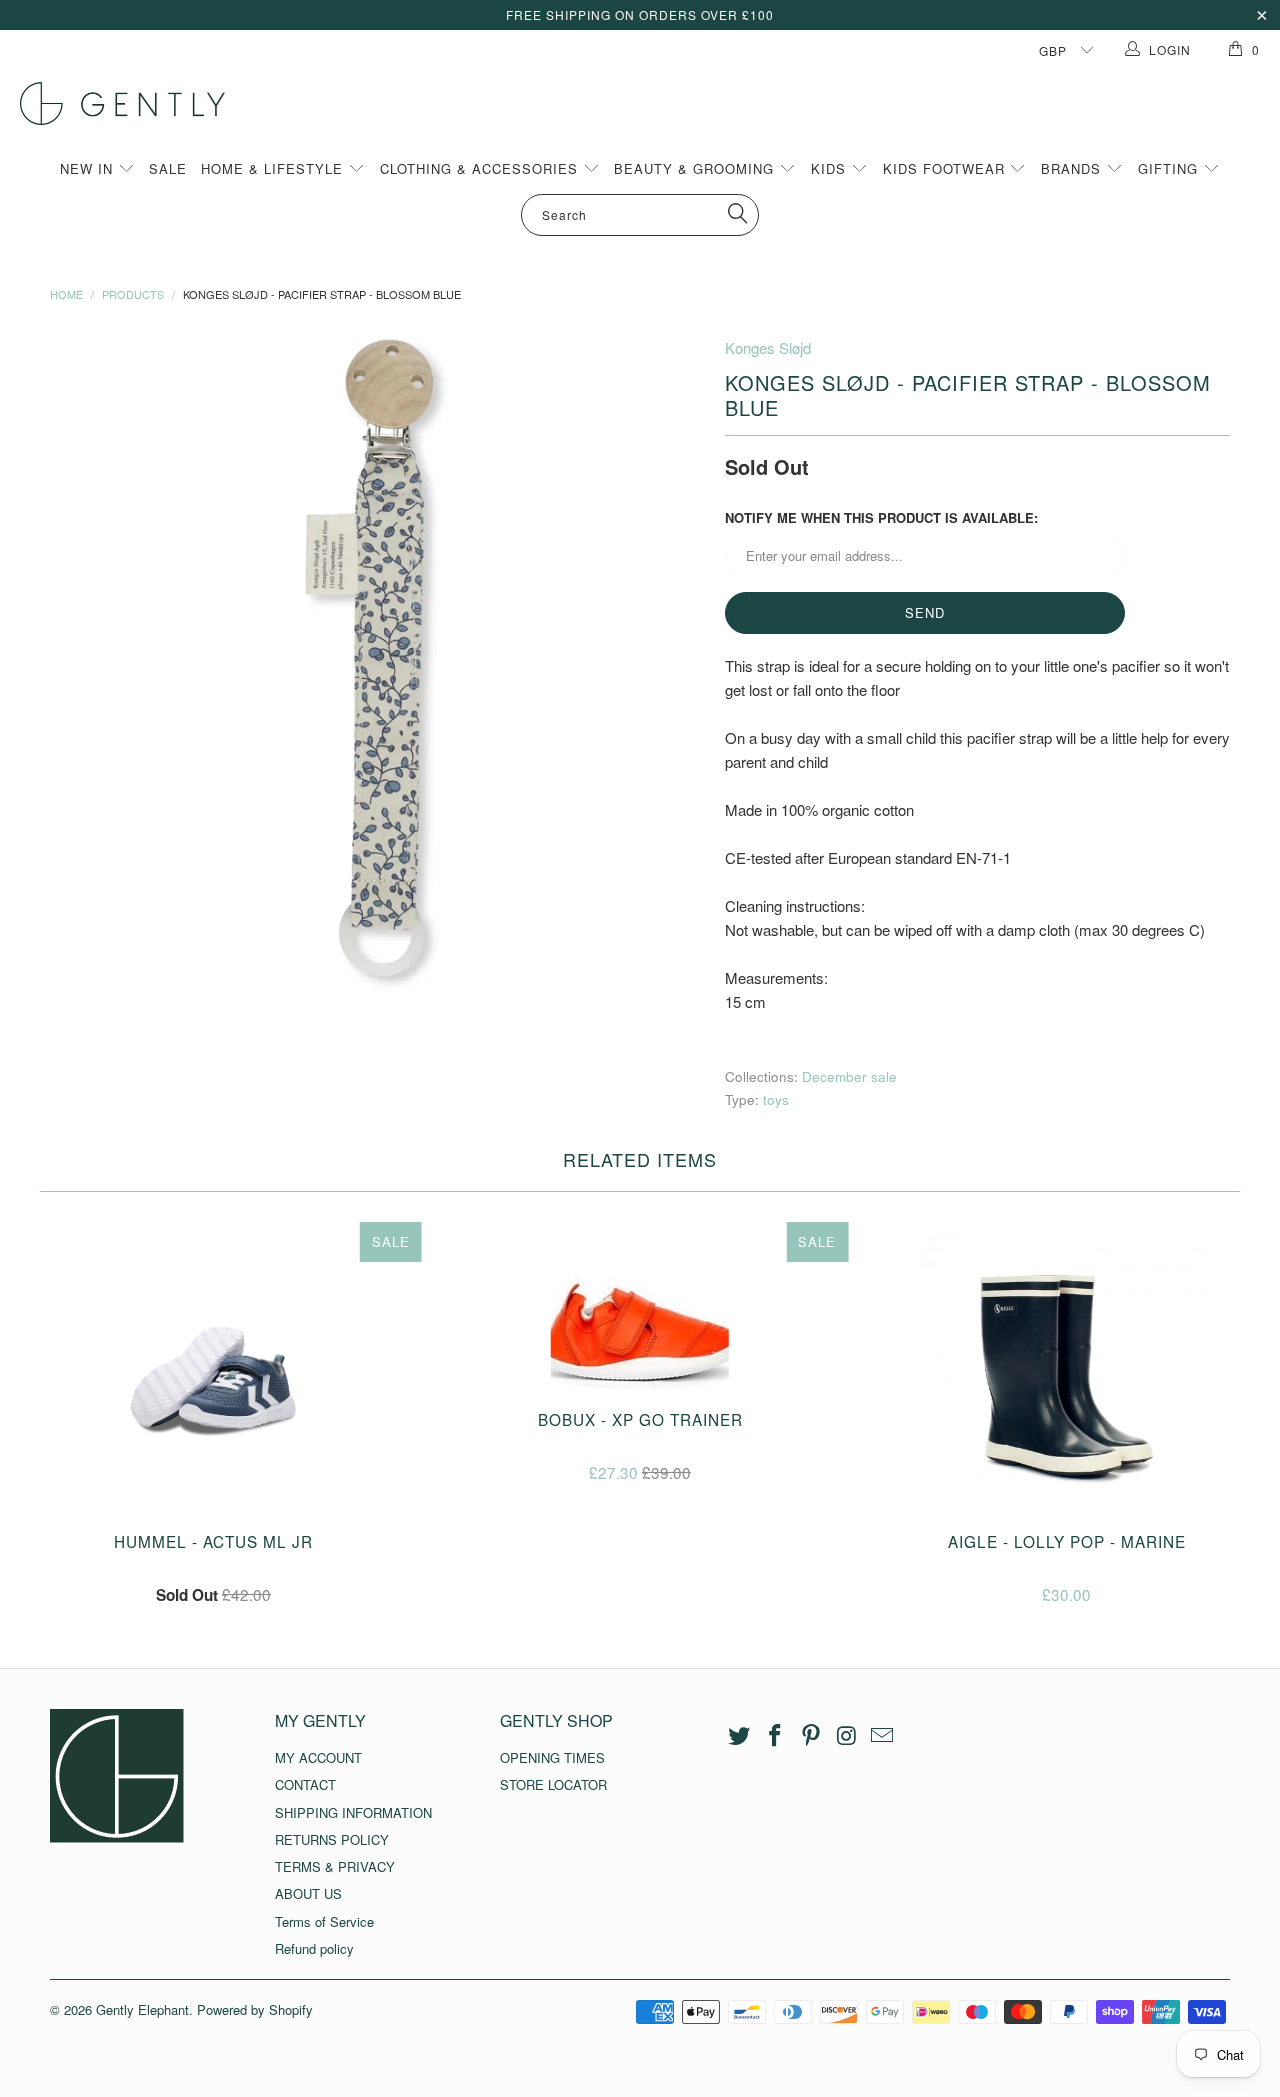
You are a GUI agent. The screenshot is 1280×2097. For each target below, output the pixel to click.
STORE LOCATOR (553, 1784)
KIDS (831, 168)
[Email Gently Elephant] (883, 1736)
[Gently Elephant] (650, 103)
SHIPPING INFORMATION (353, 1812)
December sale (849, 1076)
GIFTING (1170, 168)
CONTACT (305, 1784)
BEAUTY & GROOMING (696, 168)
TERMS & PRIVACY (335, 1866)
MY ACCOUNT (318, 1757)
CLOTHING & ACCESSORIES (481, 168)
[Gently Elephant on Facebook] (776, 1736)
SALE (168, 168)
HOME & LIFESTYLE (274, 168)
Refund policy (314, 1948)
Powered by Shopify (255, 2009)
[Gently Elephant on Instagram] (847, 1736)
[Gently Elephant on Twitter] (740, 1736)
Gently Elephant (142, 2009)
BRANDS (1073, 168)
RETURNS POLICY (332, 1839)
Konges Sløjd (768, 347)
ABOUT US (308, 1893)
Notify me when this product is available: (881, 517)
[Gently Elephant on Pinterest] (811, 1736)
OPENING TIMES (552, 1757)
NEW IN (89, 168)
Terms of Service (324, 1921)
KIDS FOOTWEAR (946, 168)
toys (776, 1099)
